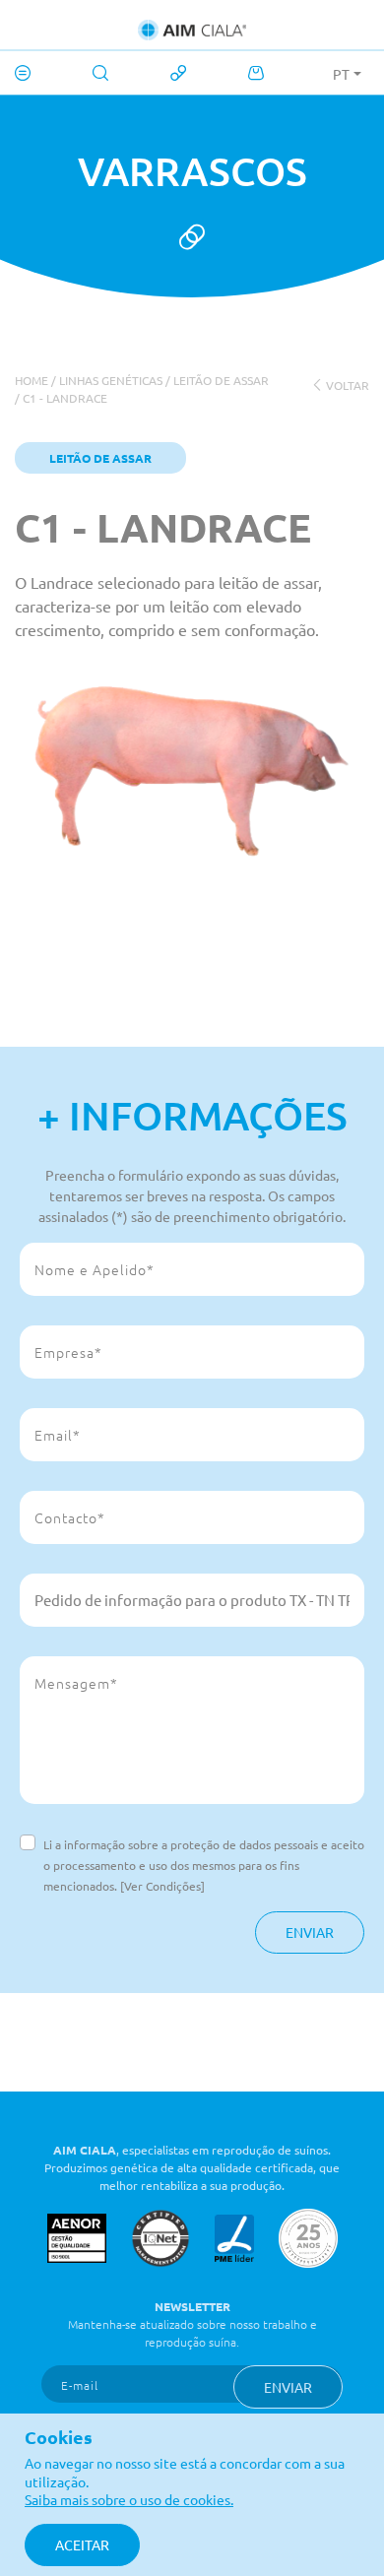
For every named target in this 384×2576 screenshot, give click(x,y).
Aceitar (82, 2544)
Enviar (310, 1932)
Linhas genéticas (111, 380)
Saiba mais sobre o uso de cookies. (129, 2499)
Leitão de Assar (221, 380)
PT (341, 74)
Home (32, 380)
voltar (346, 385)
